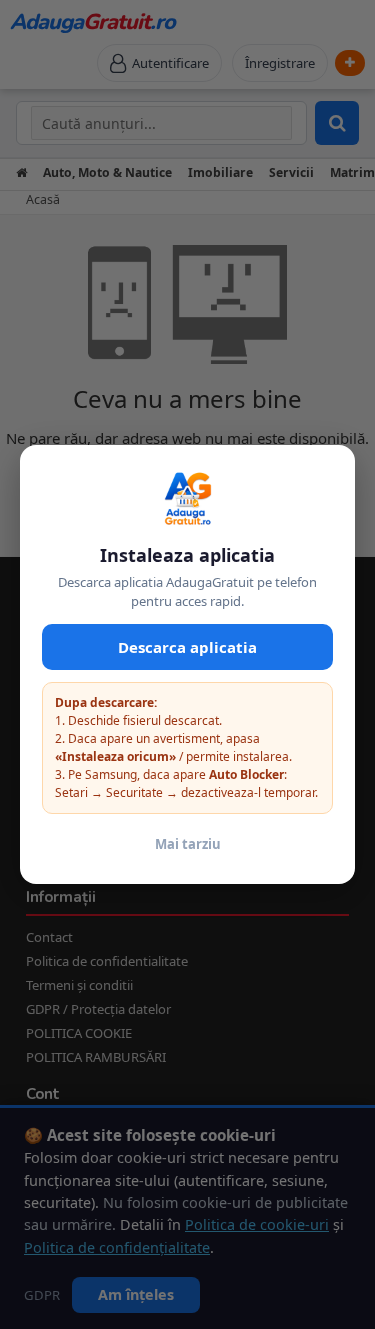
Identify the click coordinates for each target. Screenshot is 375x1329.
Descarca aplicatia (187, 647)
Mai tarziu (188, 844)
